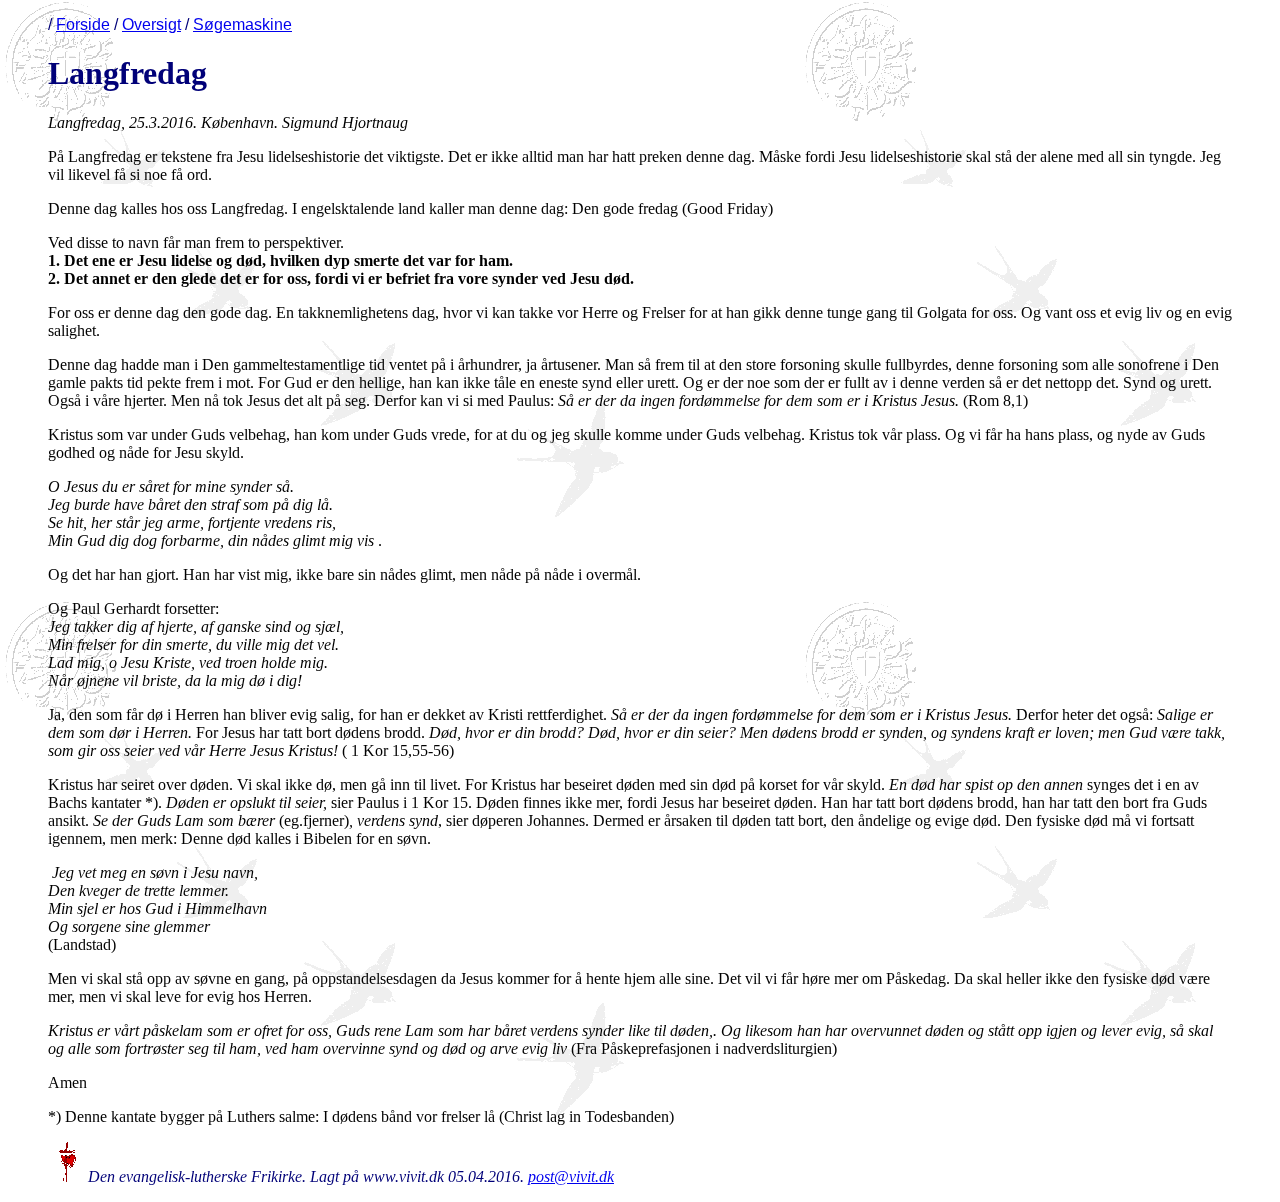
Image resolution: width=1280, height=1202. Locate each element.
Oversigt (151, 24)
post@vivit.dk (571, 1176)
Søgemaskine (242, 24)
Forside (83, 24)
